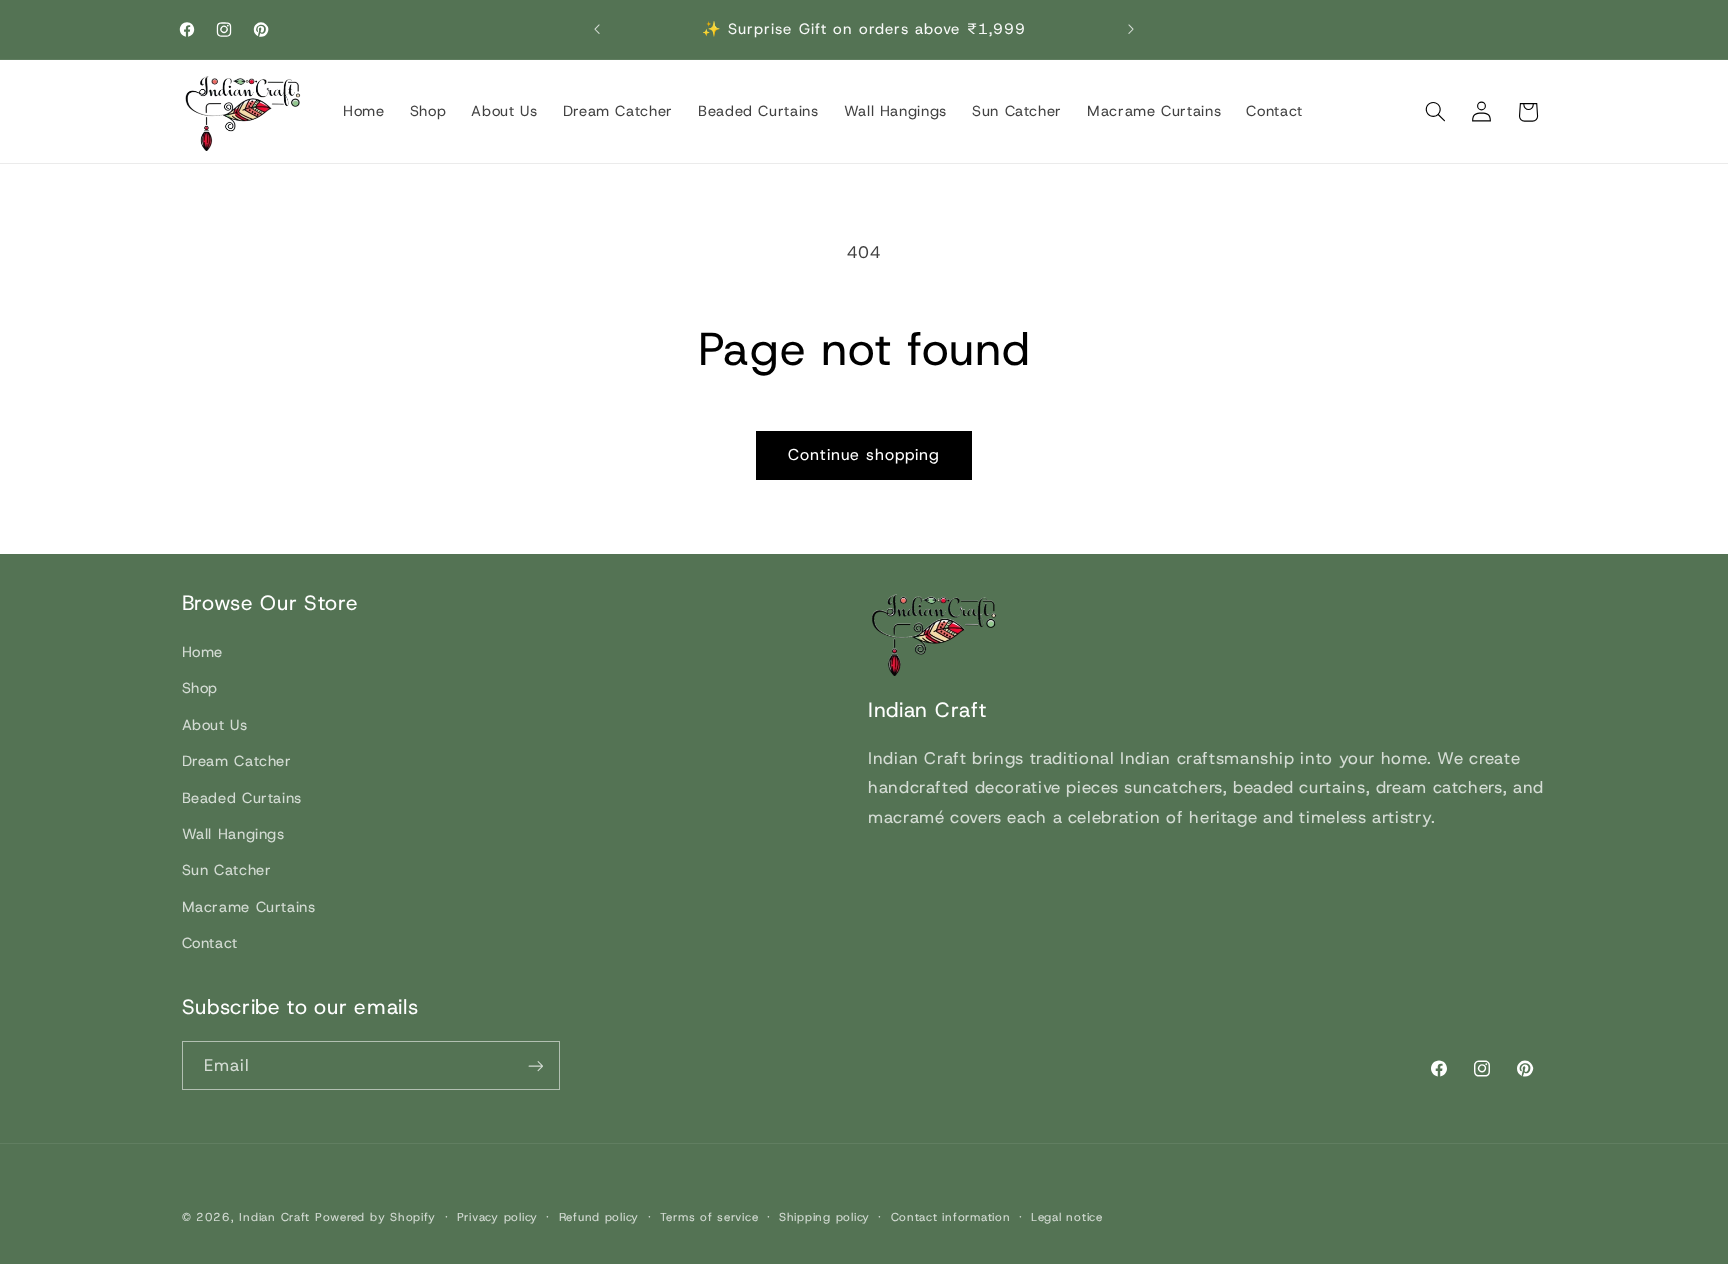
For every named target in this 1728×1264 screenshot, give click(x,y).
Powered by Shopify (375, 1217)
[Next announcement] (1131, 30)
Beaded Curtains (242, 798)
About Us (215, 725)
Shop (200, 689)
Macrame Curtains (249, 907)
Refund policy (599, 1217)
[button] (1435, 112)
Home (203, 652)
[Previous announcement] (597, 30)
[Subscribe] (535, 1065)
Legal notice (1067, 1217)
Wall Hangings (233, 834)
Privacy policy (497, 1217)
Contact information (951, 1217)
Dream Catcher (237, 761)
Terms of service (709, 1217)
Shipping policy (824, 1217)
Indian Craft (274, 1217)
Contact (210, 943)
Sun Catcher (227, 870)
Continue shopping (864, 454)
